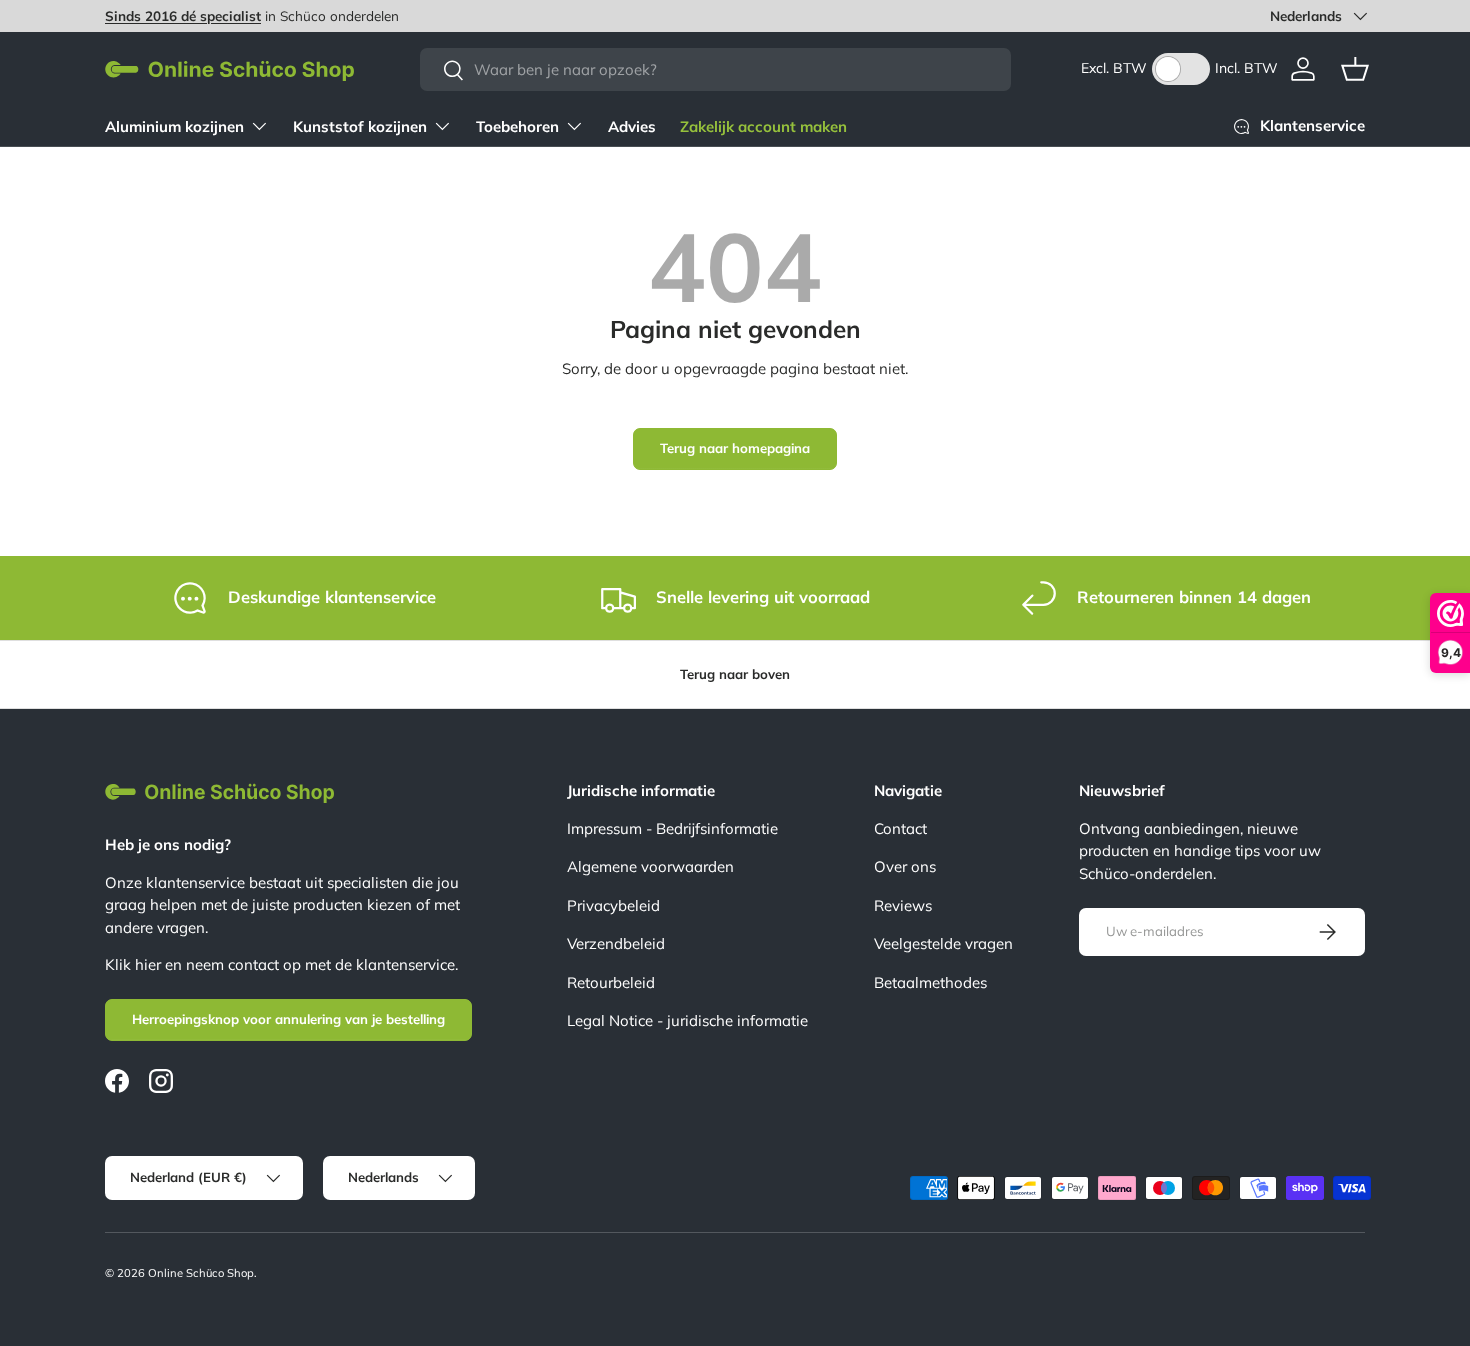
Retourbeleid (611, 982)
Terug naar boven (735, 674)
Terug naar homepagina (735, 448)
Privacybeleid (613, 905)
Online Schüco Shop (201, 1273)
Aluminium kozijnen (174, 126)
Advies (632, 126)
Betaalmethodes (930, 982)
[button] (1355, 69)
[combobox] (715, 69)
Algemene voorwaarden (650, 866)
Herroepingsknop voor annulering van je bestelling (288, 1019)
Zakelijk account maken (763, 126)
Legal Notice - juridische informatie (687, 1020)
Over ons (905, 866)
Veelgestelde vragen (943, 943)
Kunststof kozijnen (360, 126)
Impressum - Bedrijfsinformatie (672, 828)
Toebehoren (517, 126)
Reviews (903, 905)
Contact (900, 828)
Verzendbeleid (616, 943)
